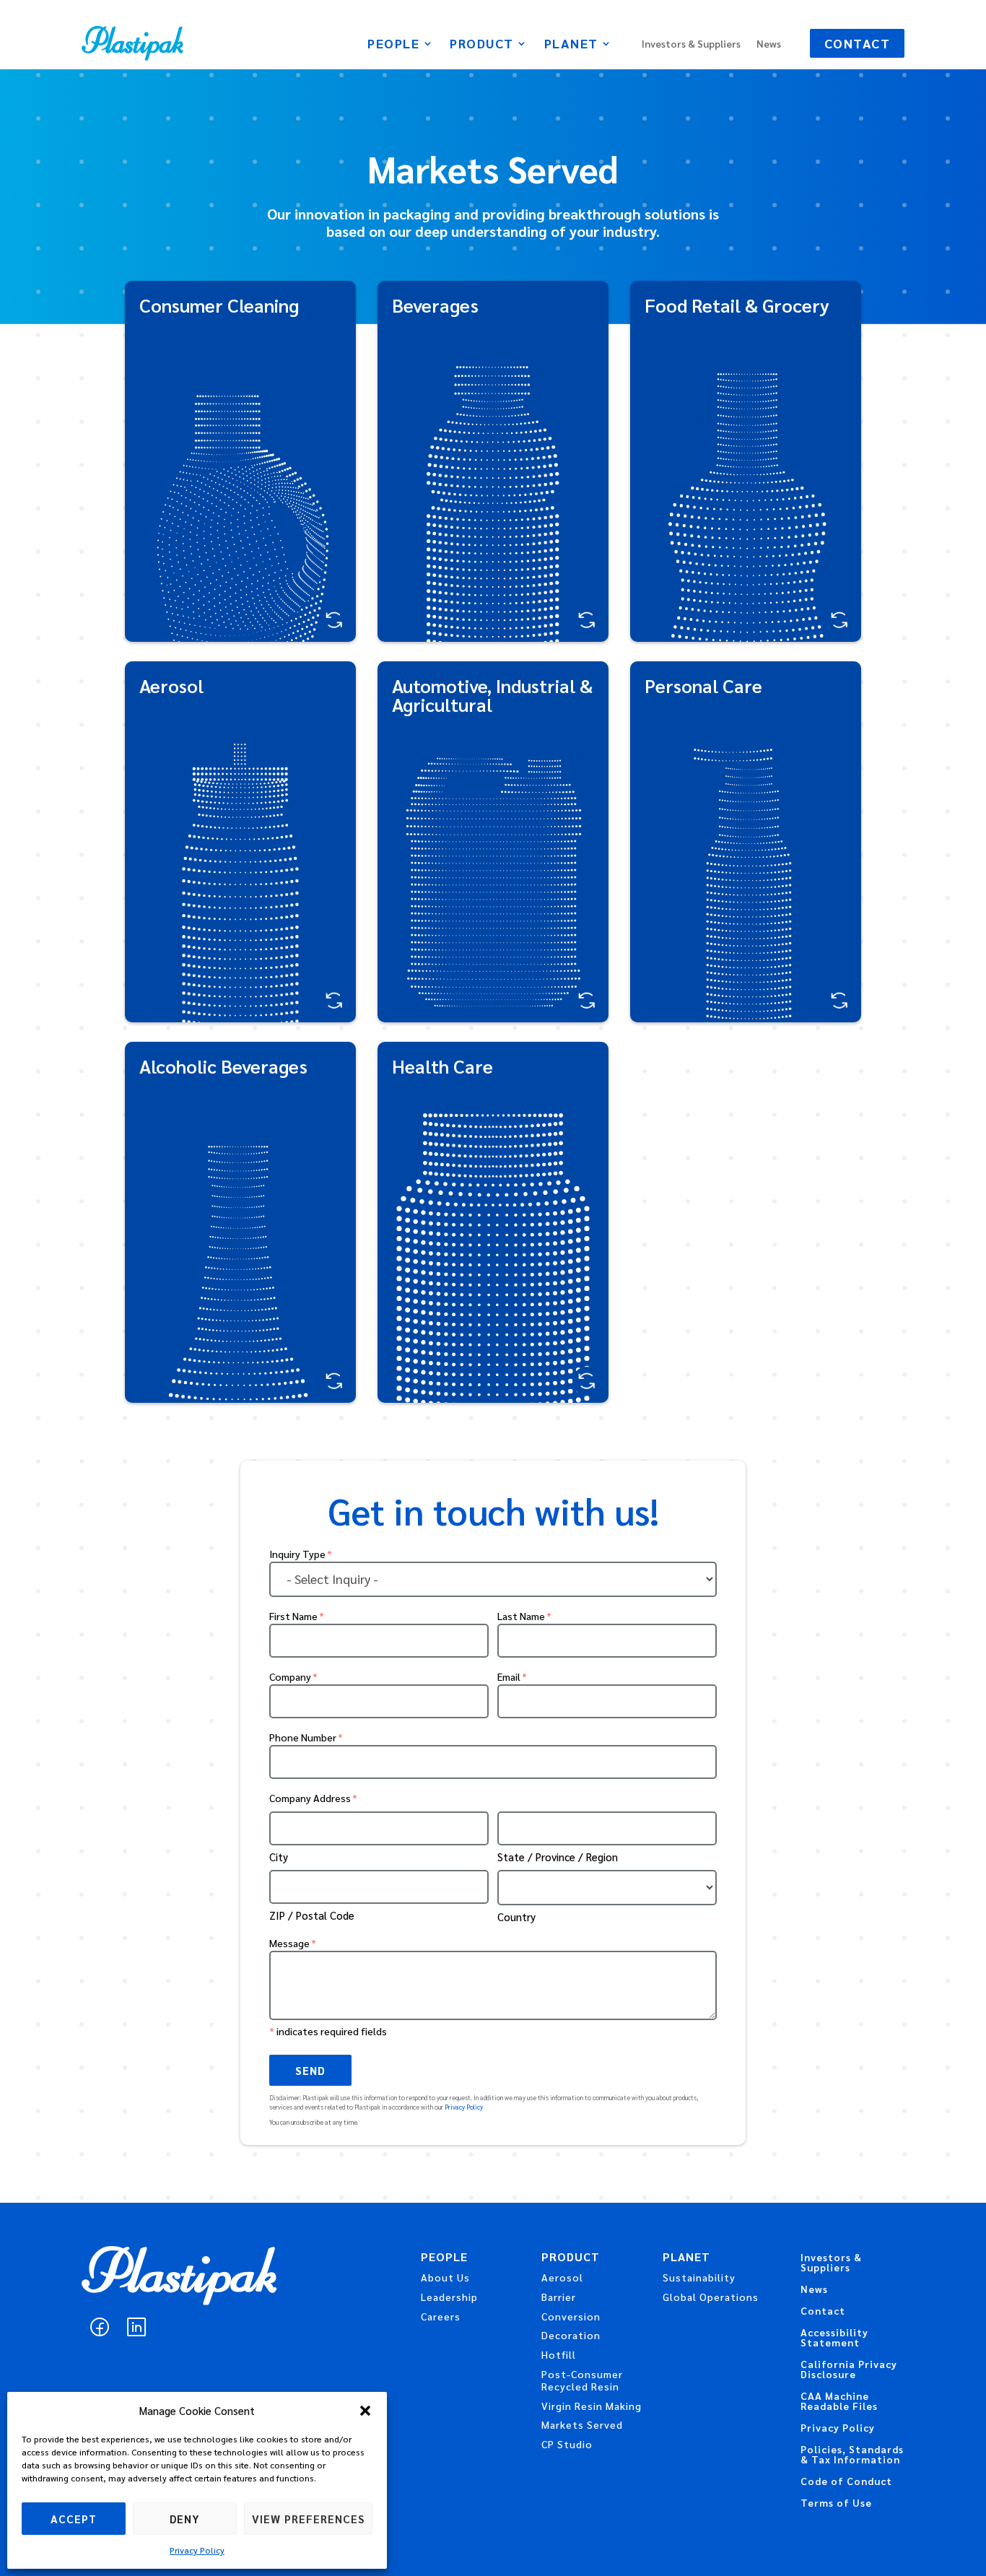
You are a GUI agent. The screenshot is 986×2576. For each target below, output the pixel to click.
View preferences (308, 2519)
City (279, 1857)
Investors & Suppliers (691, 44)
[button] (365, 2411)
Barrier (559, 2297)
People (393, 45)
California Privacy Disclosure (849, 2370)
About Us (445, 2277)
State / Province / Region (558, 1857)
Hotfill (559, 2354)
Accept (74, 2519)
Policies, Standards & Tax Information (852, 2455)
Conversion (571, 2316)
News (769, 44)
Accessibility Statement (834, 2338)
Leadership (449, 2297)
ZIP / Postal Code (312, 1915)
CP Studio (567, 2444)
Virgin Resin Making (592, 2406)
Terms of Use (836, 2503)
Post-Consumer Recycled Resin (582, 2380)
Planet (571, 45)
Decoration (571, 2335)
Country (516, 1916)
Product (482, 45)
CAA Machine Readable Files (839, 2401)
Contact (858, 43)
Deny (185, 2519)
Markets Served (582, 2424)
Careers (441, 2316)
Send (310, 2070)
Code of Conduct (846, 2481)
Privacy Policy (197, 2550)
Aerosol (562, 2277)
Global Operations (711, 2297)
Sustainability (699, 2277)
